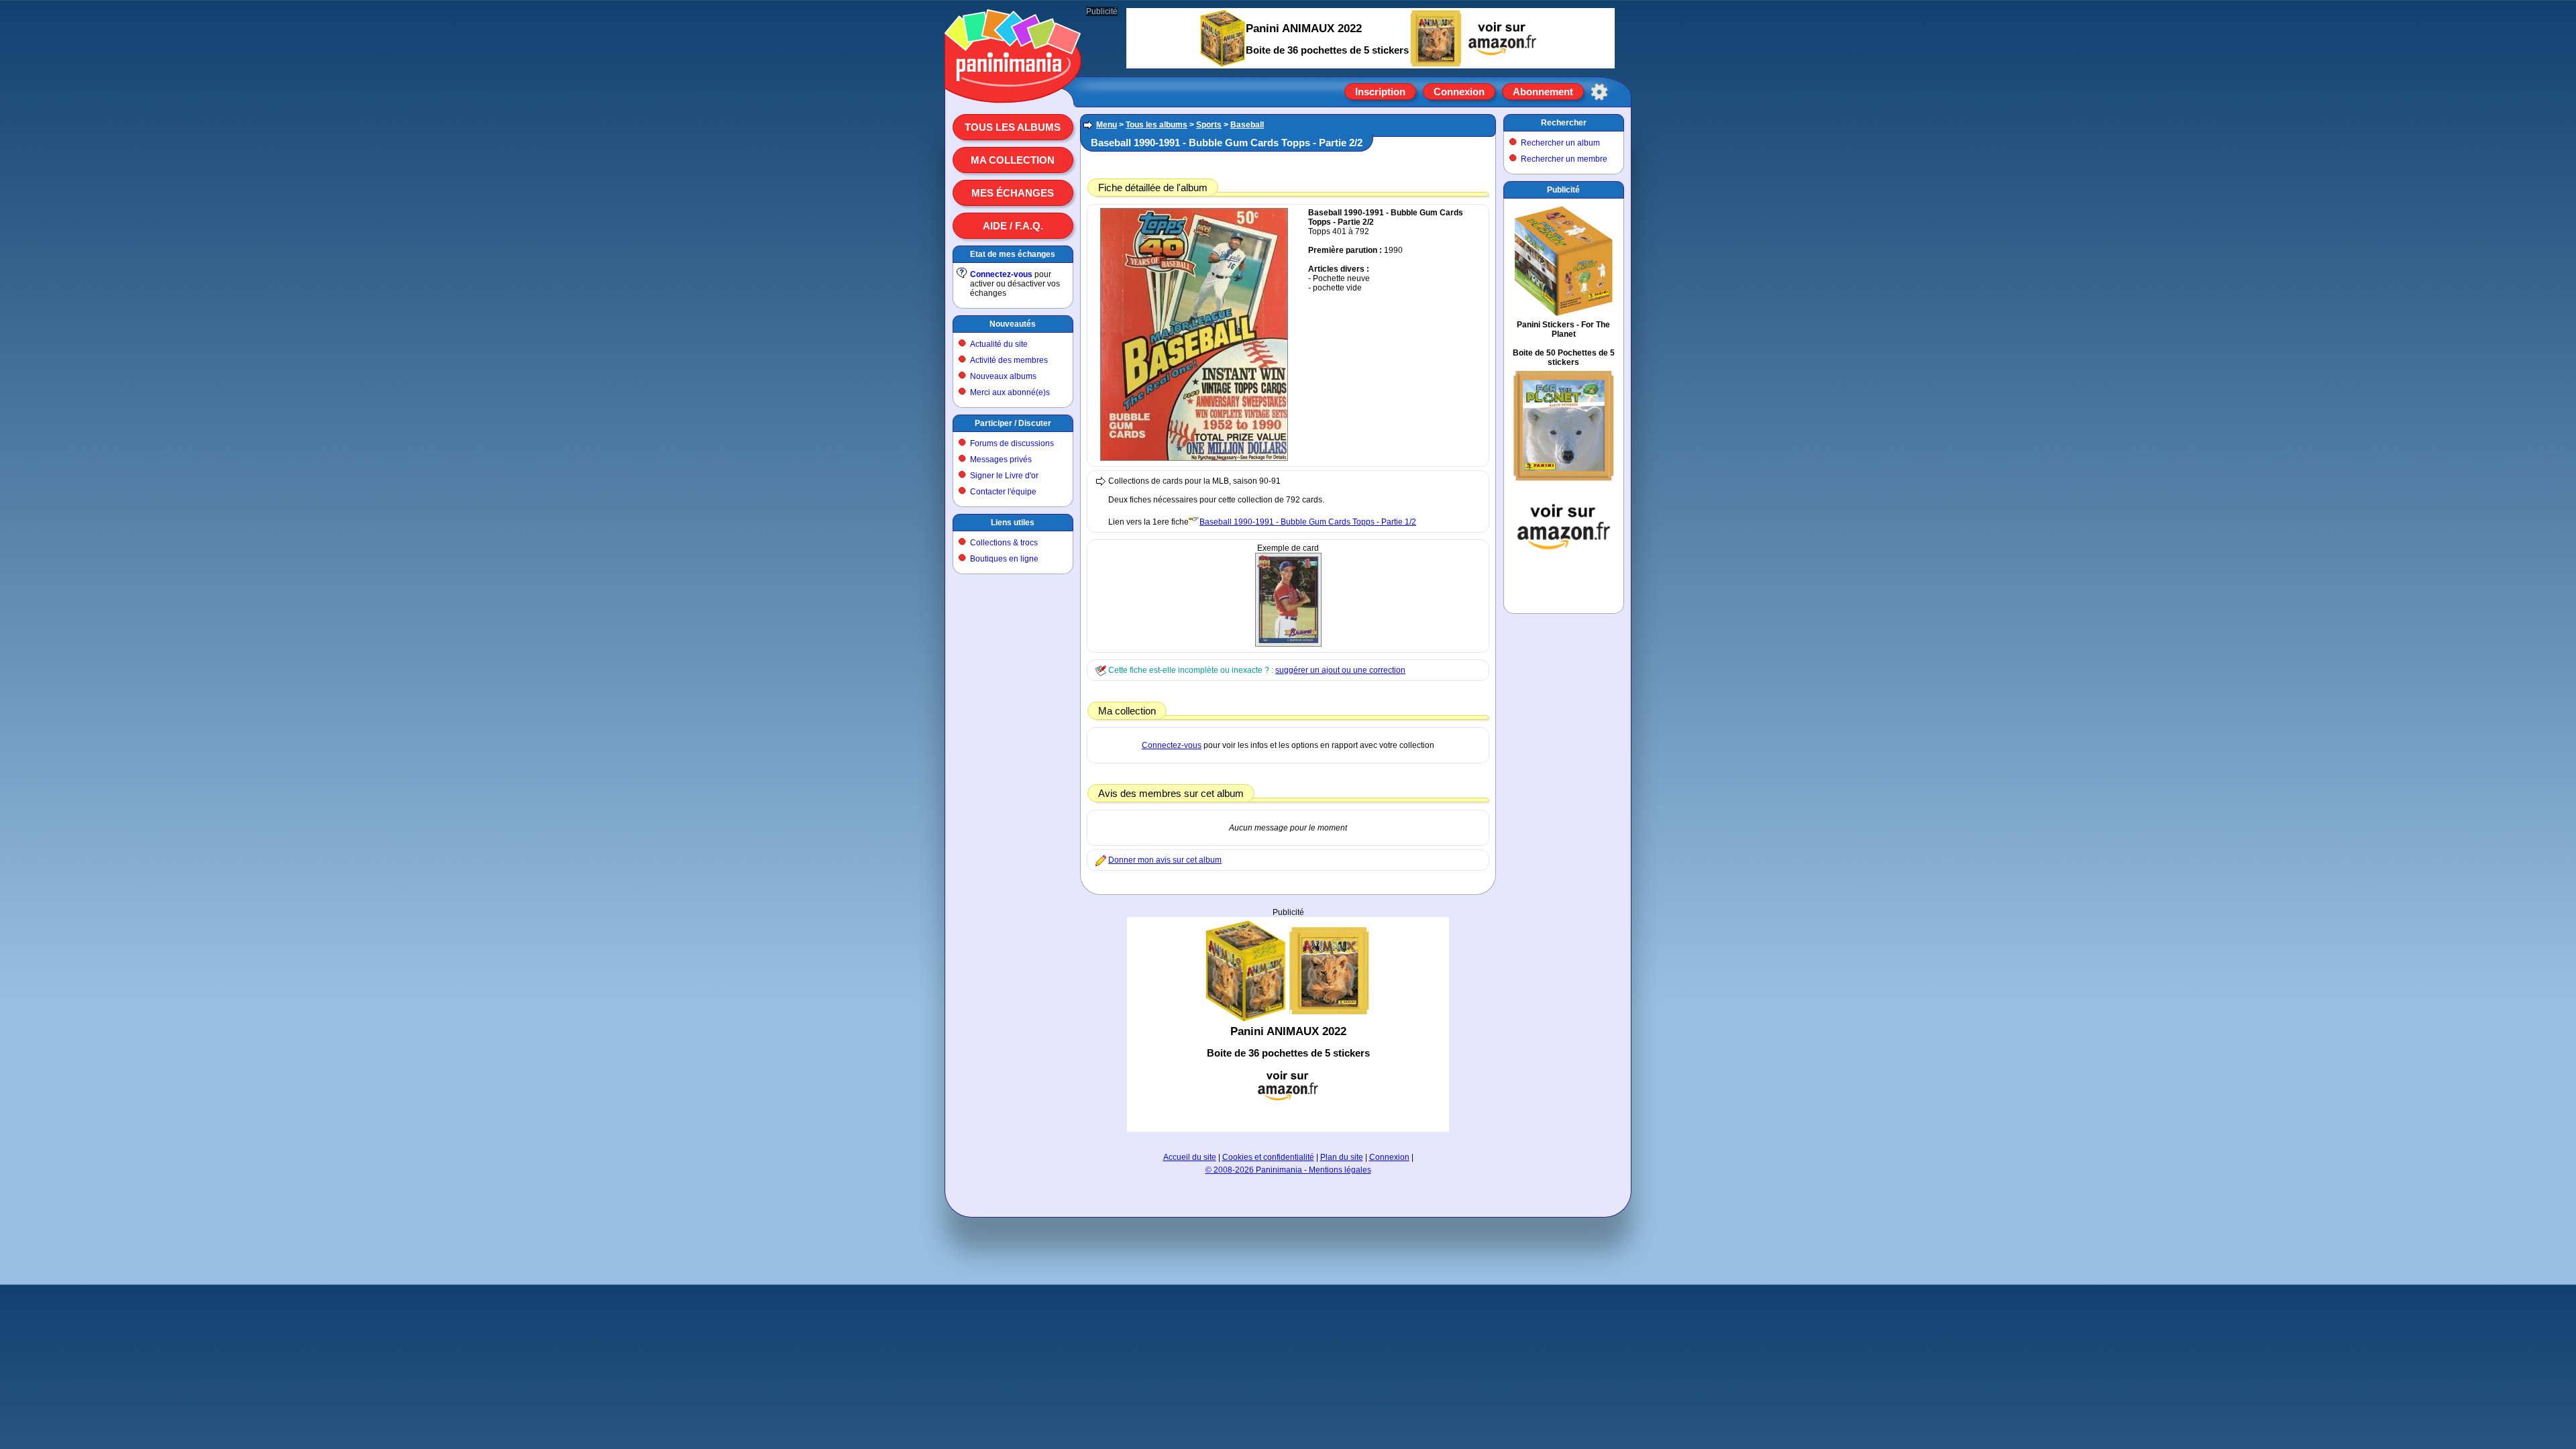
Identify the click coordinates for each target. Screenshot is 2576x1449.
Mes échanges (1013, 193)
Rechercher (1564, 123)
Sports (1209, 125)
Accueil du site (1190, 1157)
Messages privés (1001, 460)
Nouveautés (1013, 324)
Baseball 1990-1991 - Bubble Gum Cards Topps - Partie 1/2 (1308, 522)
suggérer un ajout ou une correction (1340, 670)
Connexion (1459, 92)
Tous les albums (1013, 127)
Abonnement (1543, 92)
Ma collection (1013, 160)
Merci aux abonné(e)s (1010, 392)
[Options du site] (1599, 92)
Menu (1107, 125)
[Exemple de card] (1288, 644)
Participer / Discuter (1013, 423)
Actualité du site (999, 344)
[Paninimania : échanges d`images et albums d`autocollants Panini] (1013, 87)
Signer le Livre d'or (1004, 476)
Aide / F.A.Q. (1013, 226)
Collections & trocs (1004, 543)
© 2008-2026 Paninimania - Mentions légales (1288, 1170)
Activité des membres (1009, 360)
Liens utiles (1013, 523)
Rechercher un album (1560, 143)
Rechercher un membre (1564, 159)
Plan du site (1342, 1157)
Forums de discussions (1012, 443)
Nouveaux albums (1003, 376)
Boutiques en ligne (1004, 559)
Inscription (1380, 92)
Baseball (1247, 125)
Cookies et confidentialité (1268, 1157)
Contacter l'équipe (1003, 492)
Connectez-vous (1001, 274)
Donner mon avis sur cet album (1165, 860)
